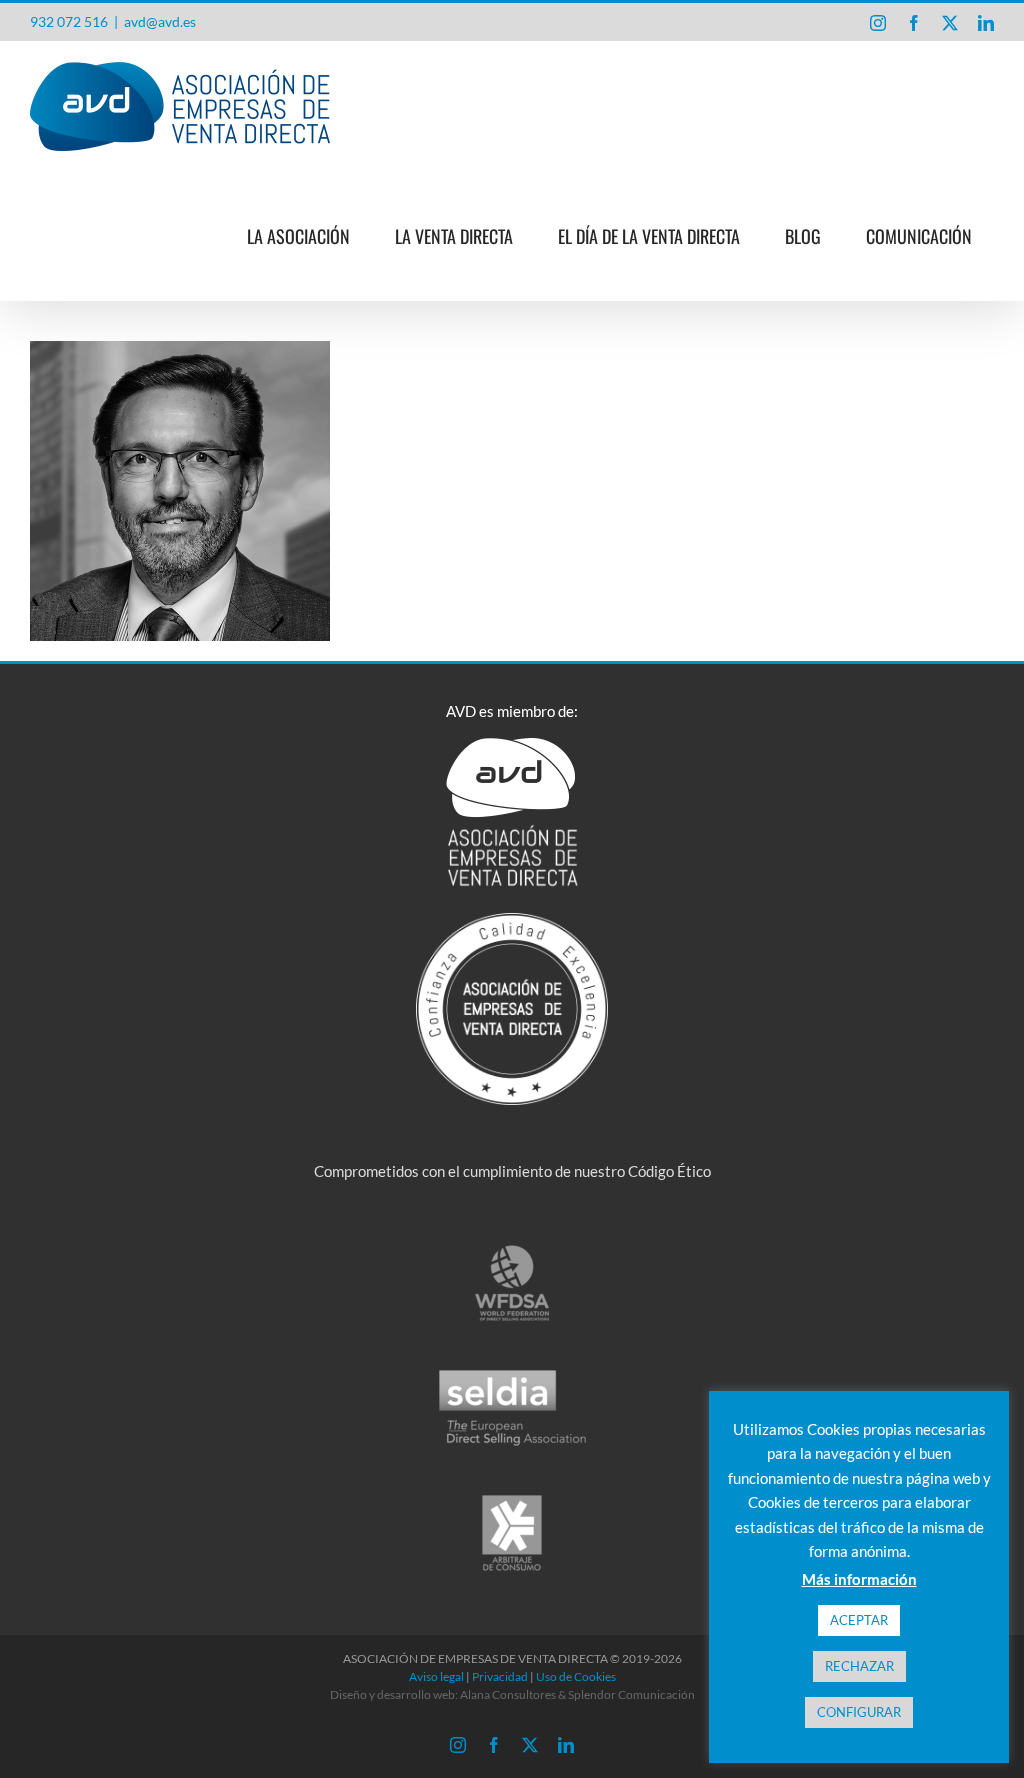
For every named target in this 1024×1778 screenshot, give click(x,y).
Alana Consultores (508, 1694)
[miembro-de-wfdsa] (512, 1250)
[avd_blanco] (512, 745)
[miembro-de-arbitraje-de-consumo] (512, 1500)
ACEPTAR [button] (859, 1620)
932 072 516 (69, 21)
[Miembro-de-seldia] (512, 1375)
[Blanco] (512, 920)
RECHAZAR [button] (859, 1666)
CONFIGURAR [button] (859, 1712)
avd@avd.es (160, 21)
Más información (859, 1579)
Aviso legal (436, 1676)
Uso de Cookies (576, 1676)
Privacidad (500, 1676)
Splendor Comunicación (631, 1694)
